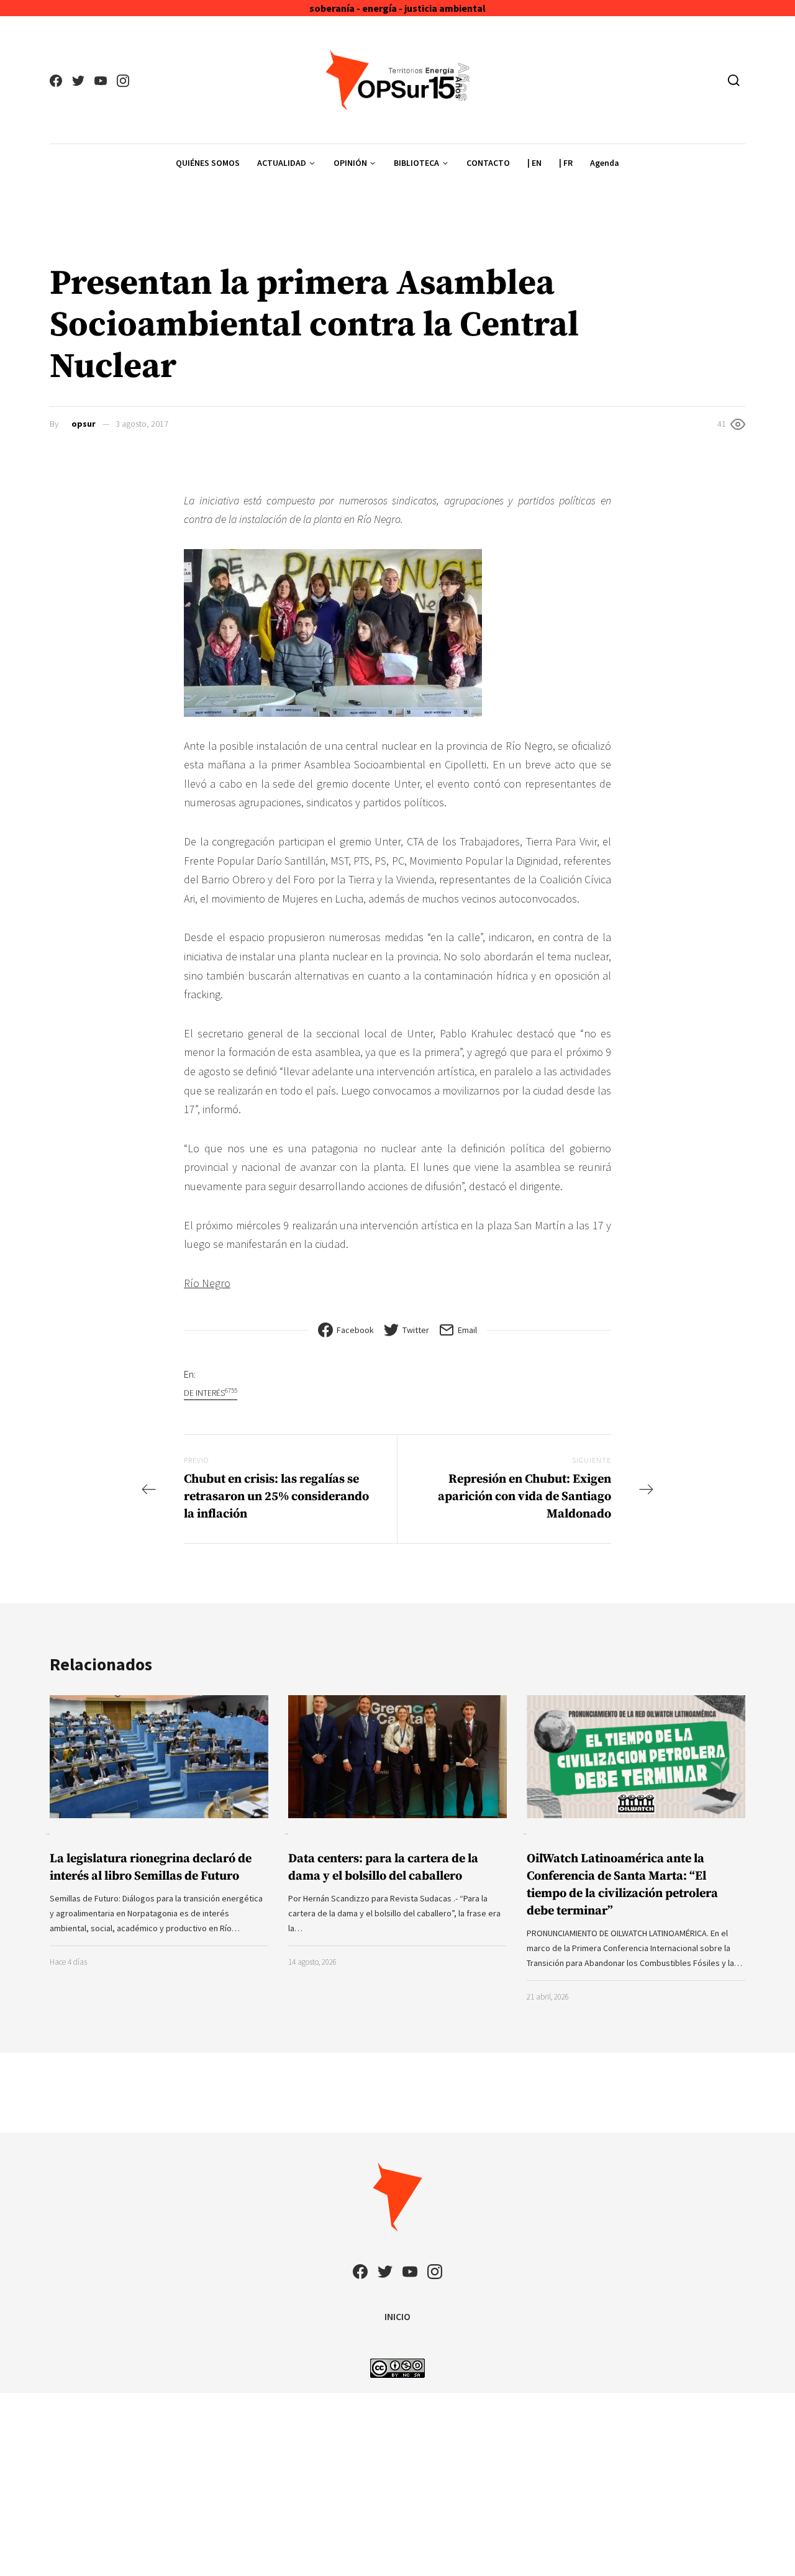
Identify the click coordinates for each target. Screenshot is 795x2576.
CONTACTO (488, 163)
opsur (84, 424)
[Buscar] (734, 80)
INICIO (397, 2316)
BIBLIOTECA (416, 163)
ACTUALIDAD (282, 163)
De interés (211, 1392)
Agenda (605, 163)
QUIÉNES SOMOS (208, 163)
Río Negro (207, 1283)
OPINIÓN (350, 163)
